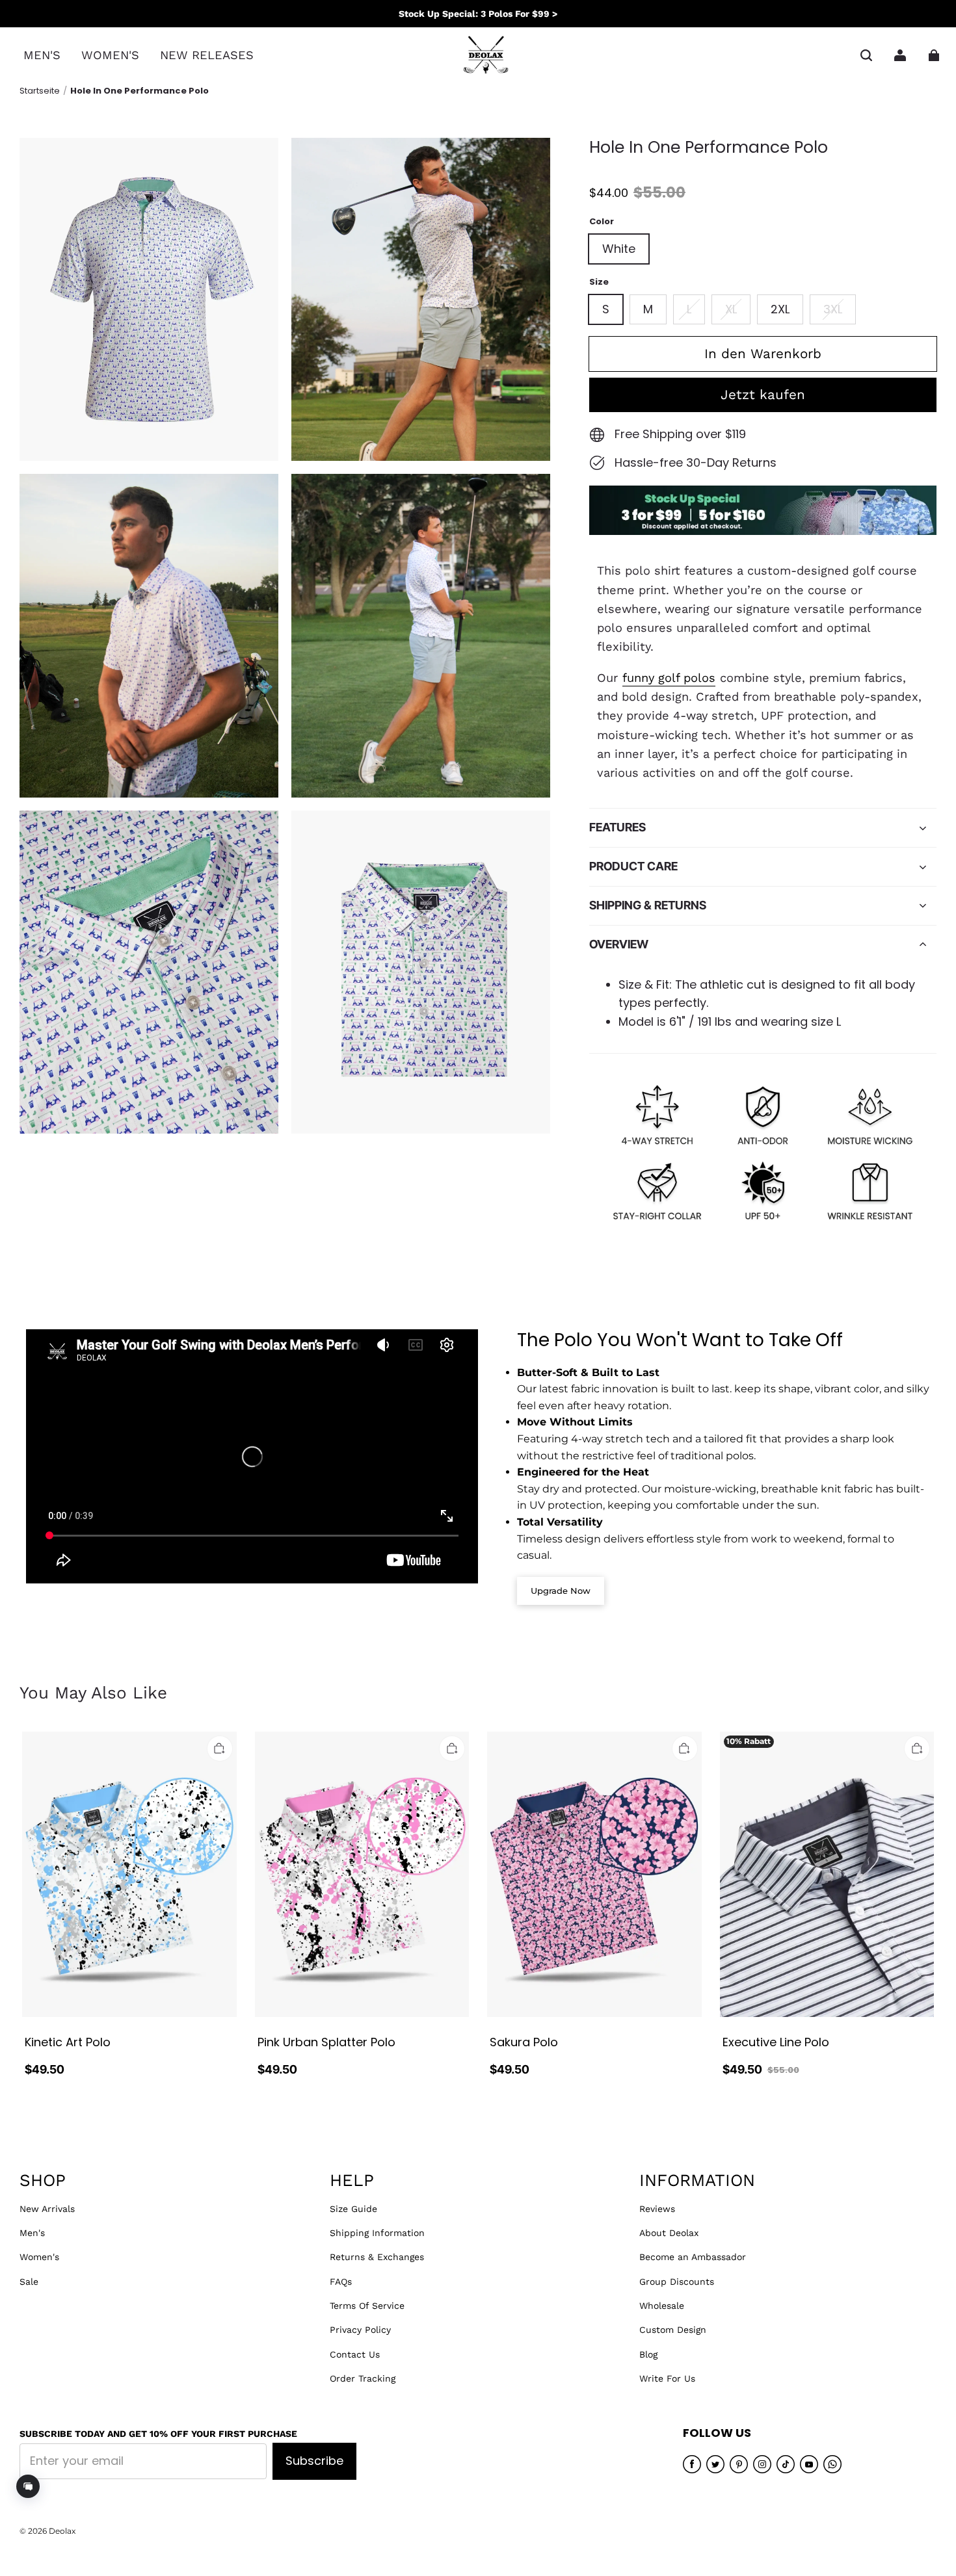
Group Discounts (677, 2282)
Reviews (657, 2209)
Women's (39, 2257)
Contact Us (355, 2354)
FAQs (341, 2282)
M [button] (648, 309)
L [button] (689, 309)
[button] (866, 55)
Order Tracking (363, 2378)
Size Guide (353, 2209)
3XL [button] (833, 309)
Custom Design (673, 2330)
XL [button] (731, 309)
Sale (29, 2282)
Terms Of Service (367, 2306)
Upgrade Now (561, 1591)
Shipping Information (377, 2233)
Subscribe (314, 2461)
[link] (42, 56)
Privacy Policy (360, 2330)
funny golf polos (669, 678)
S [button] (606, 309)
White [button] (619, 249)
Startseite (40, 91)
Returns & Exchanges (377, 2257)
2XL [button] (780, 309)
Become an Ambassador (693, 2257)
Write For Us (667, 2378)
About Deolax (669, 2233)
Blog (648, 2354)
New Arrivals (47, 2209)
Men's (32, 2233)
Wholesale (662, 2306)
